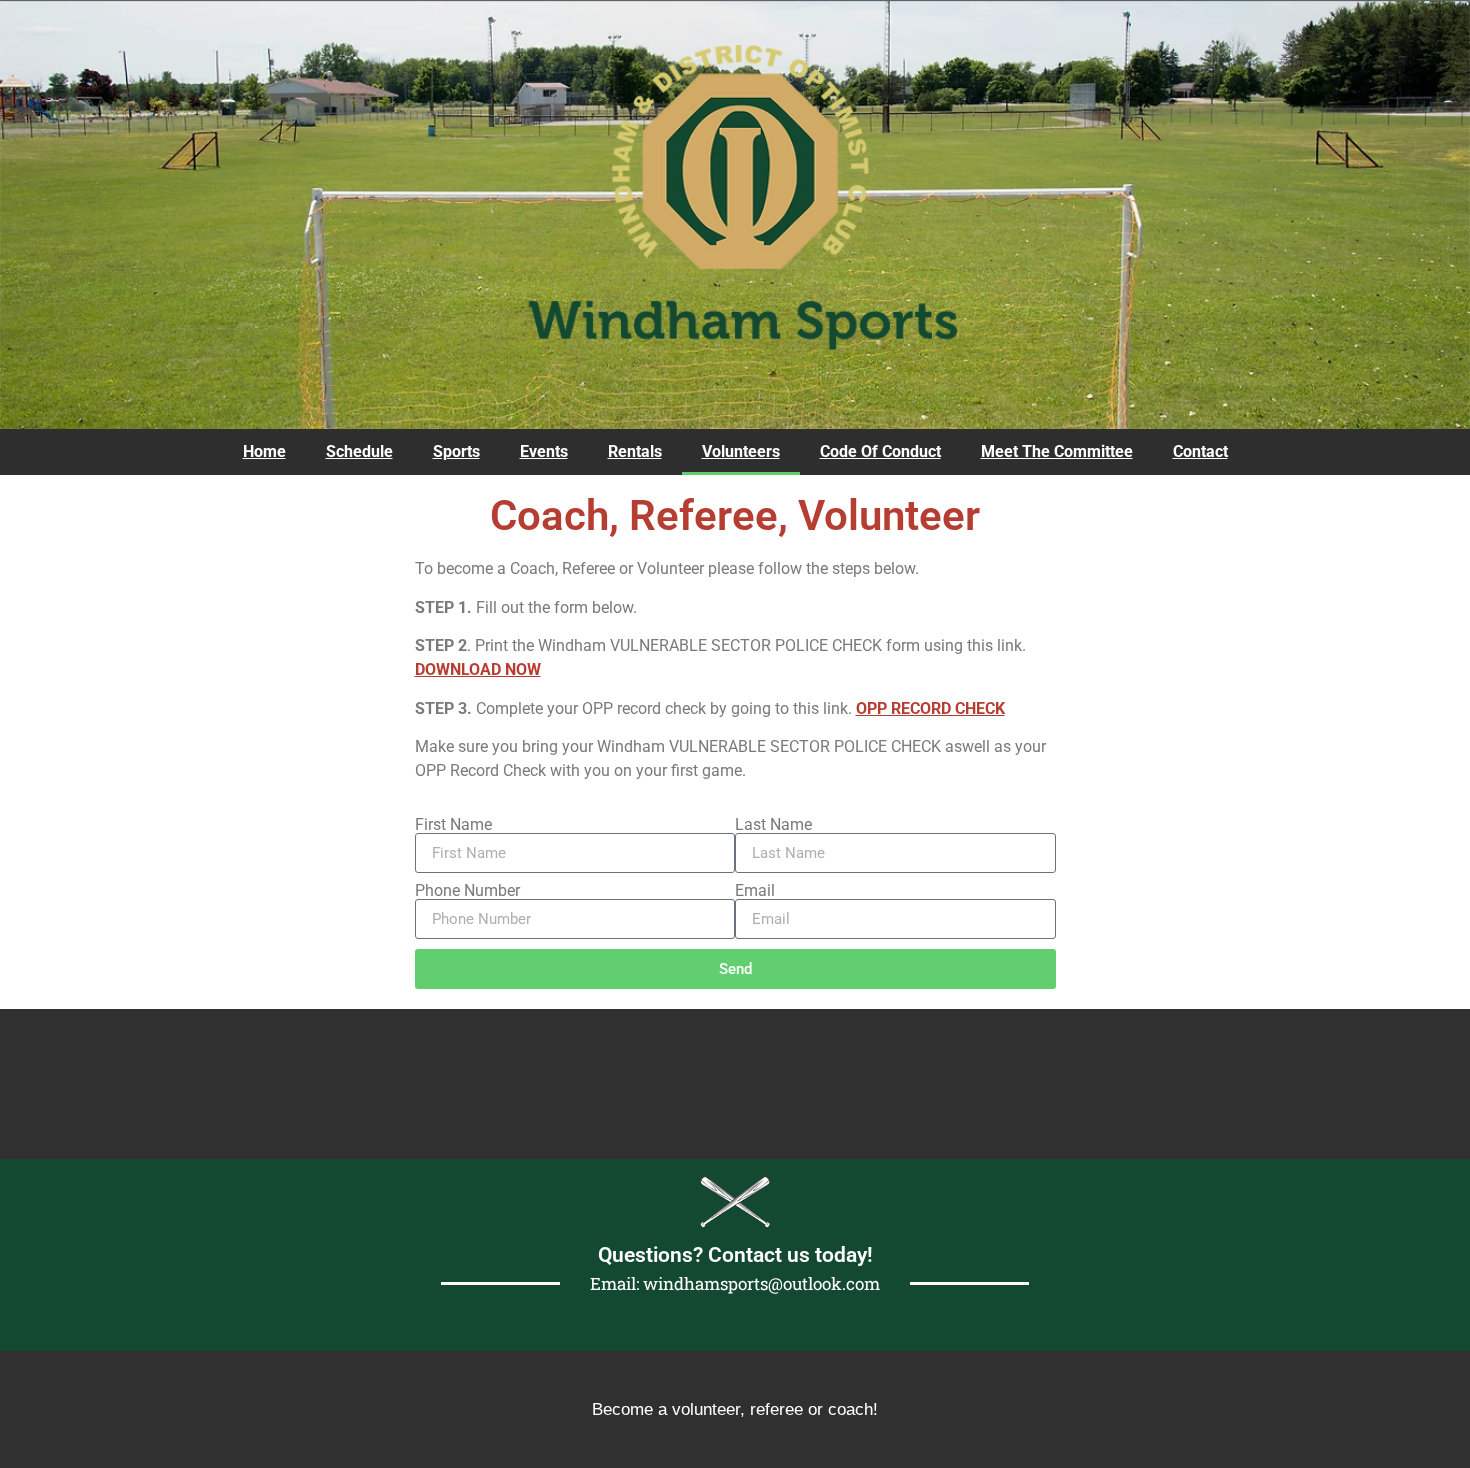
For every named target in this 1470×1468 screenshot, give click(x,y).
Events (544, 451)
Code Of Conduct (880, 451)
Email (755, 891)
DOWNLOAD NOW (478, 669)
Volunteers (741, 451)
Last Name (773, 825)
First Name (453, 825)
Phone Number (467, 891)
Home (264, 451)
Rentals (635, 451)
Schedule (359, 451)
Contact (1200, 451)
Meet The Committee (1057, 451)
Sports (456, 451)
